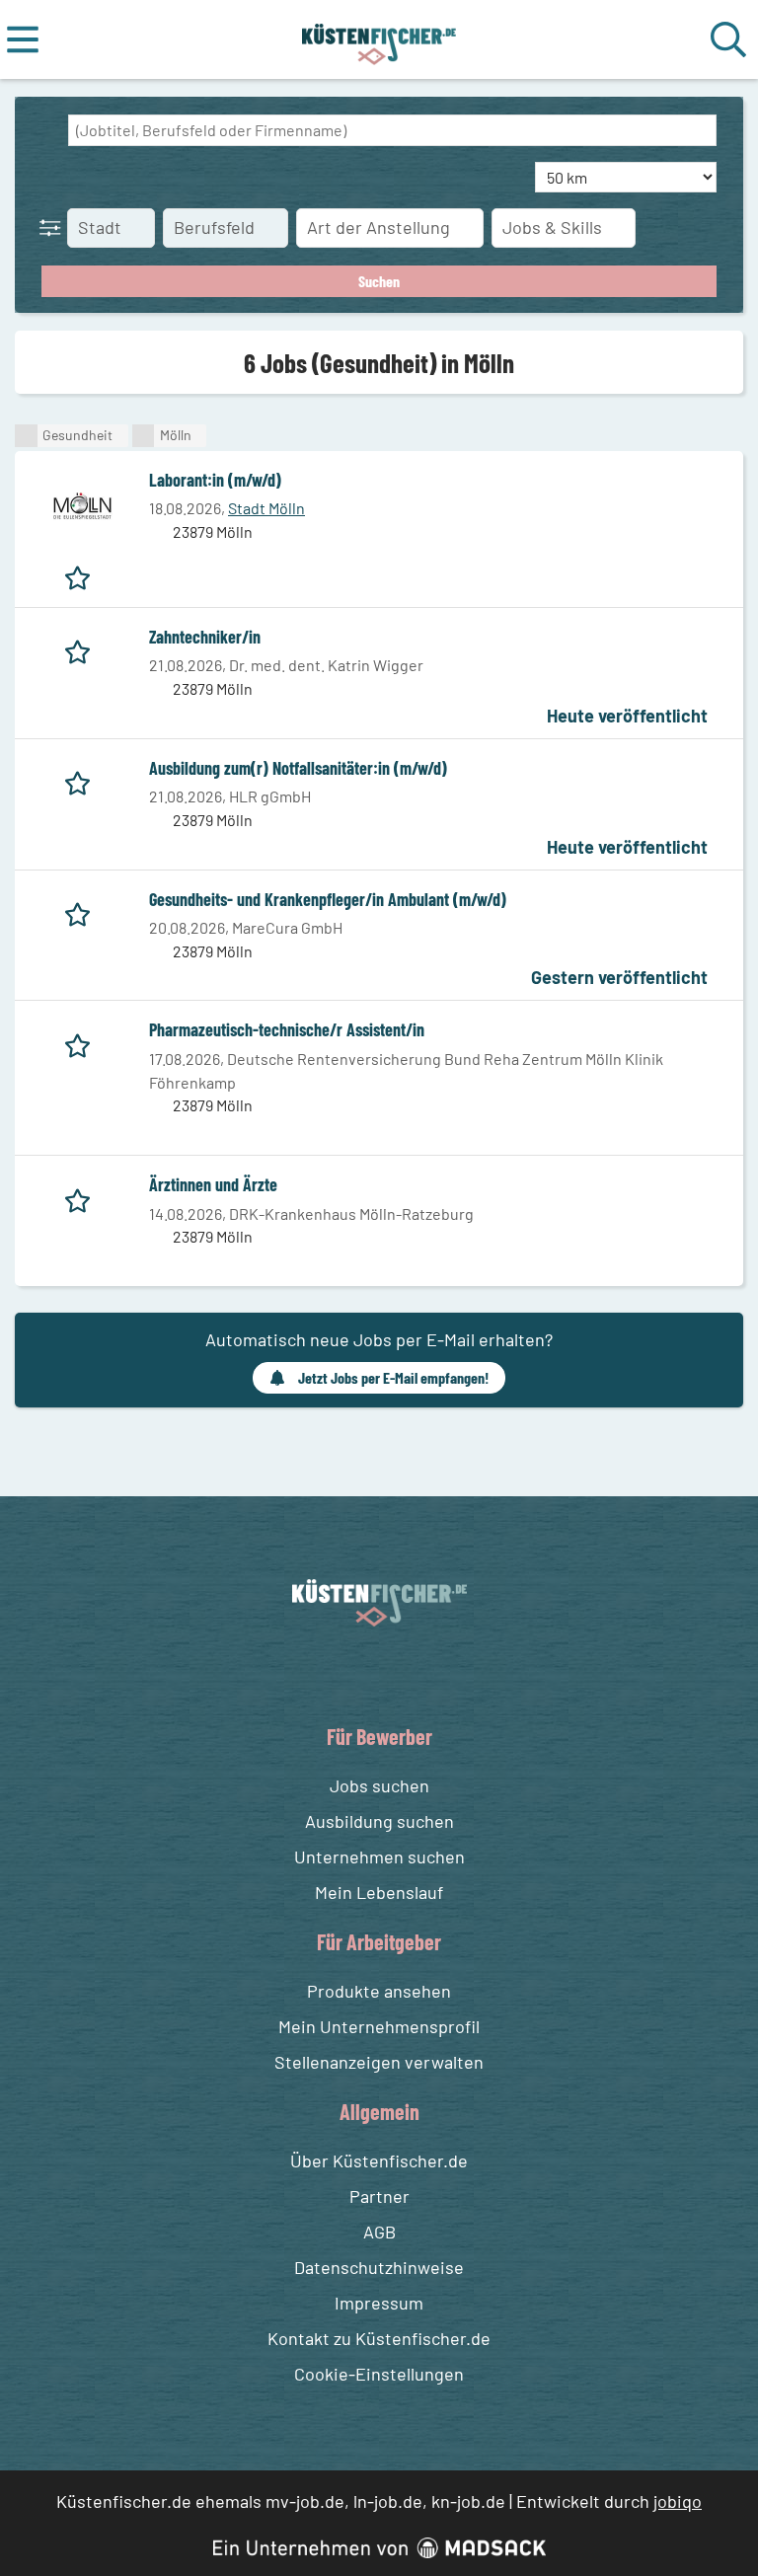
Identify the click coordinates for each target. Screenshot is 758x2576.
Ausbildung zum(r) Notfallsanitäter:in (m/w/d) (298, 768)
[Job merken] (82, 575)
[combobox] (392, 130)
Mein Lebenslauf (379, 1892)
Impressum (379, 2303)
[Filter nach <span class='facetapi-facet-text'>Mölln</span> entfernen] (144, 436)
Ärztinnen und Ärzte (213, 1184)
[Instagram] (400, 1673)
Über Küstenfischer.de (379, 2160)
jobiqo (678, 2501)
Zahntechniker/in (205, 637)
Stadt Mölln (266, 508)
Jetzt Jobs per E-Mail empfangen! (393, 1377)
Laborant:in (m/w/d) (215, 480)
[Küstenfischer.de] (379, 39)
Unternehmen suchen (379, 1856)
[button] (54, 227)
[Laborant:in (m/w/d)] (82, 506)
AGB (379, 2232)
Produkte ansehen (379, 1991)
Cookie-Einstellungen (379, 2374)
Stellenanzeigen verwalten (379, 2062)
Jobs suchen (379, 1785)
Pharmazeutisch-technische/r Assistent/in (287, 1029)
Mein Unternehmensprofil (379, 2026)
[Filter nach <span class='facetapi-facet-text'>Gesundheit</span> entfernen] (26, 436)
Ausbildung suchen (379, 1821)
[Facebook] (364, 1673)
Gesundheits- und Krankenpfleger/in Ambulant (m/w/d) (328, 899)
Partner (379, 2196)
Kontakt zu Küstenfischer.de (379, 2338)
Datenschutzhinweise (379, 2267)
